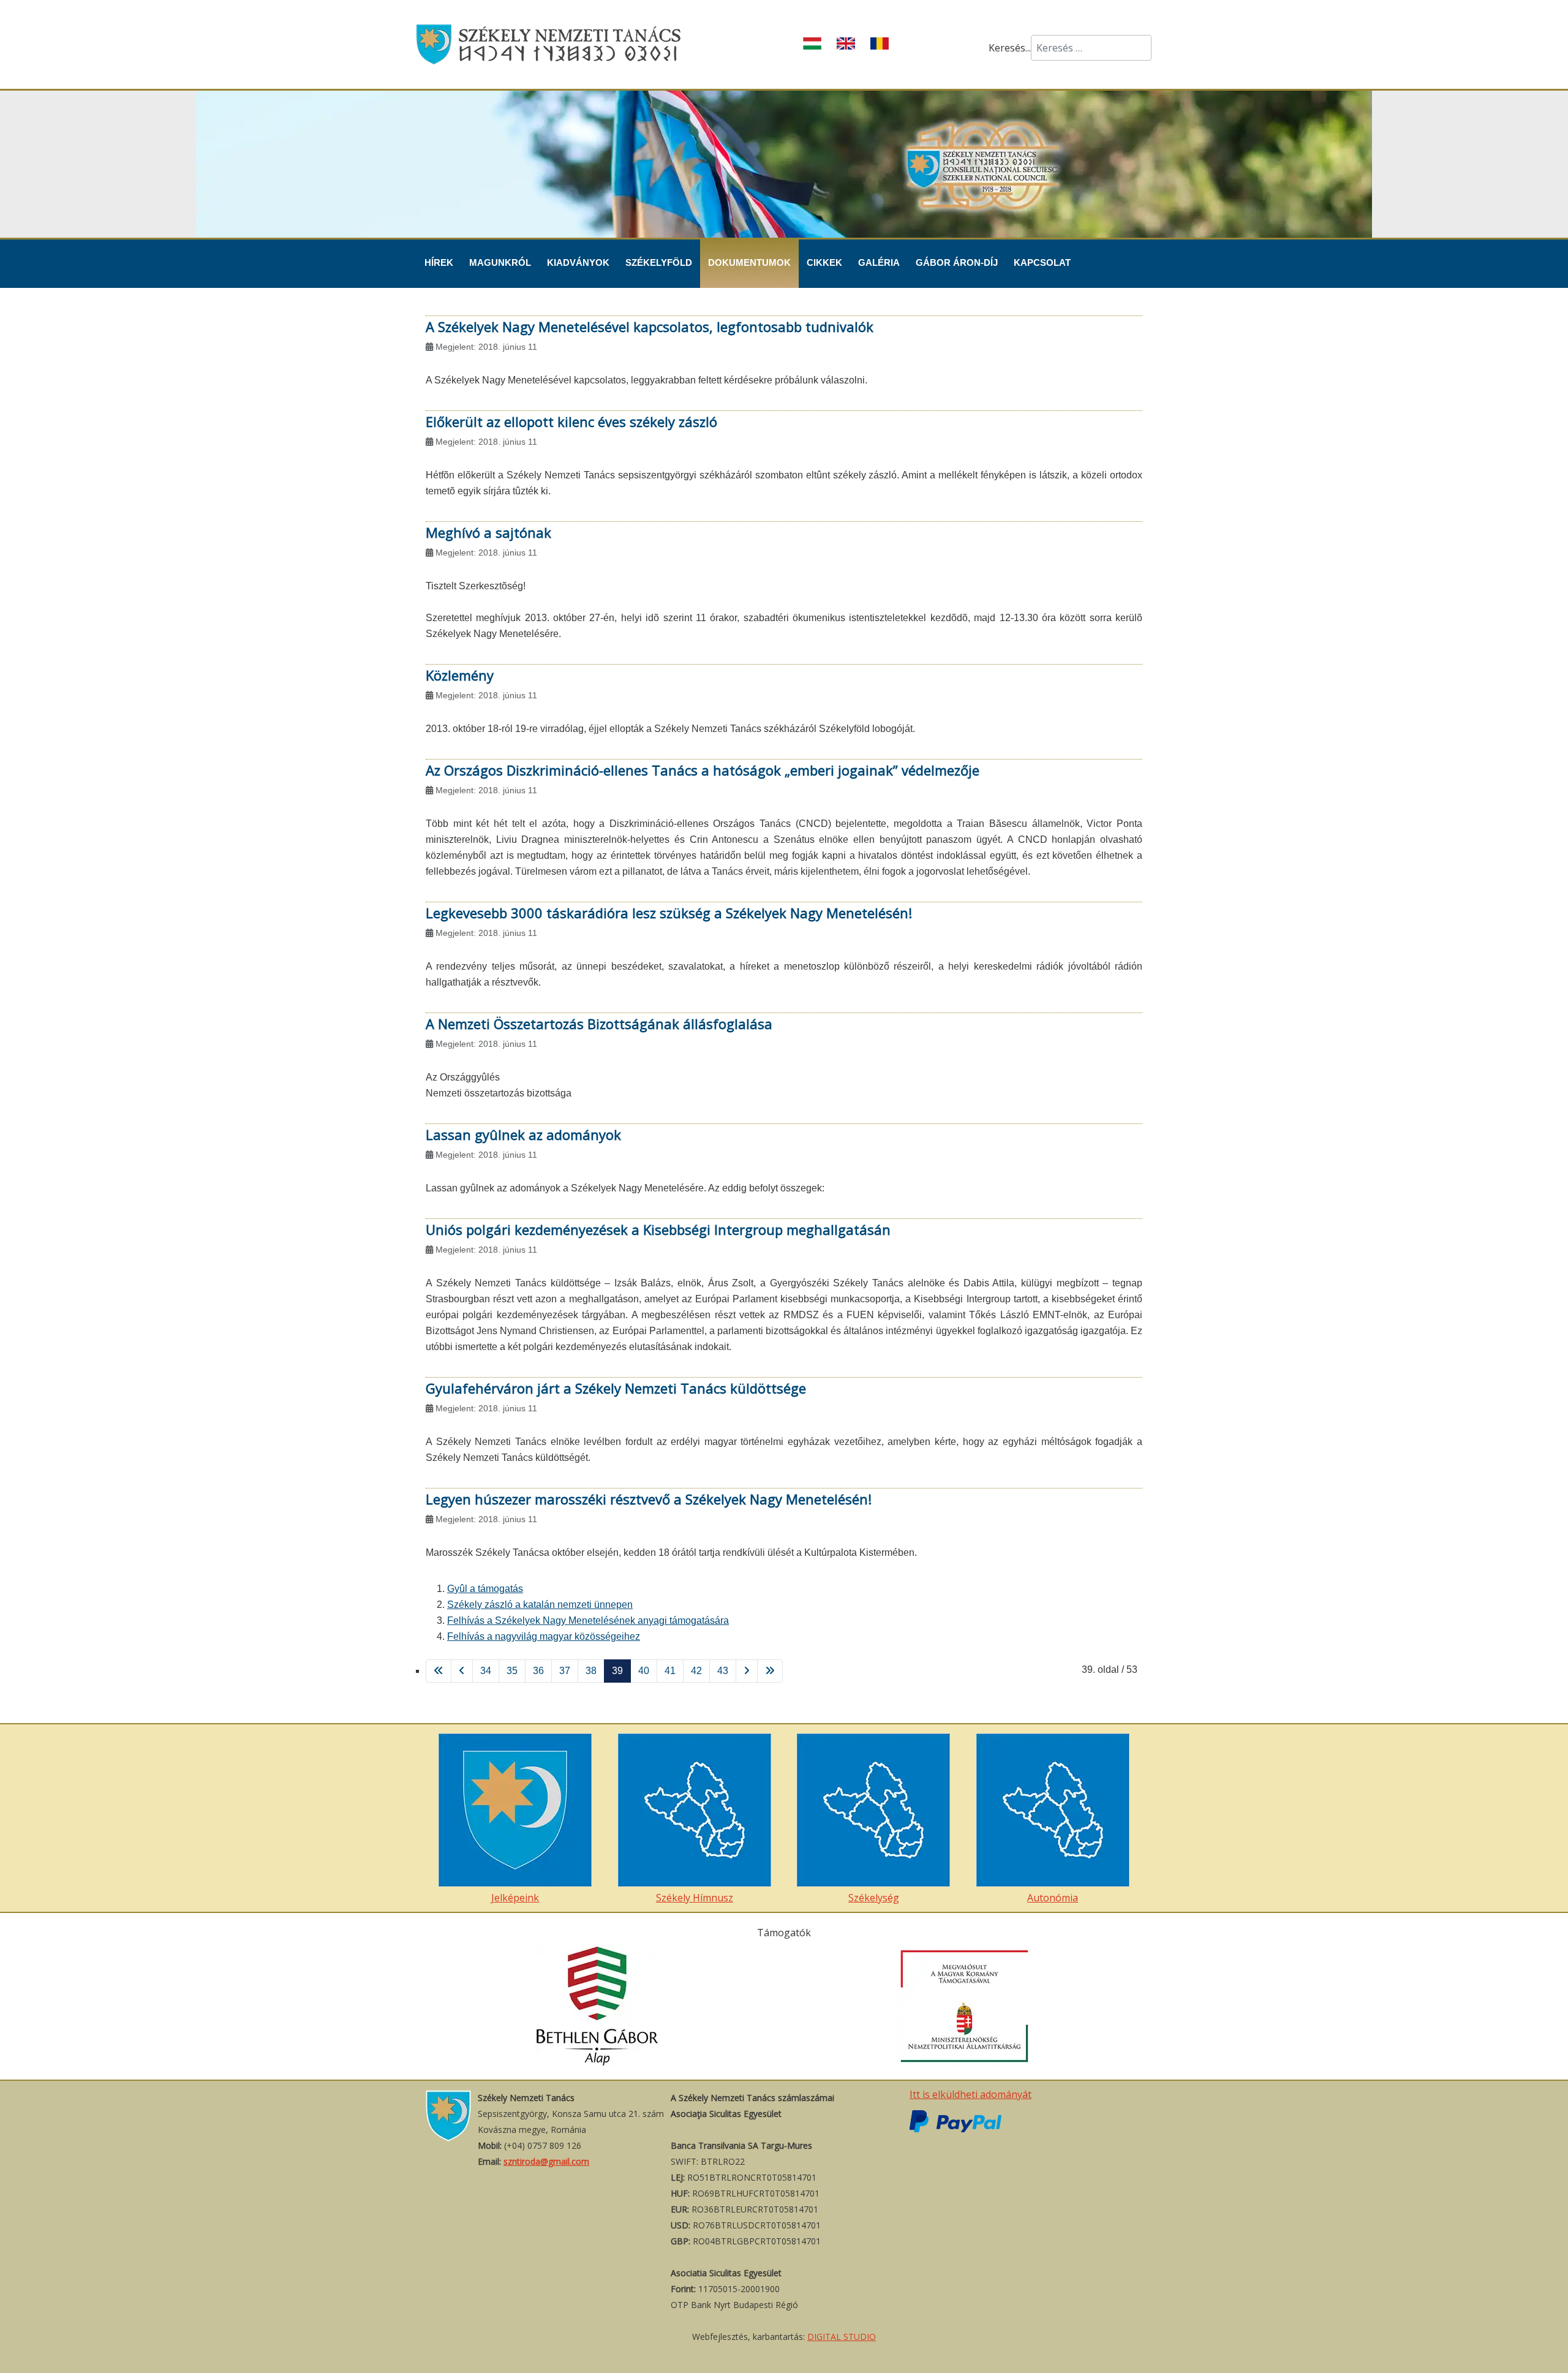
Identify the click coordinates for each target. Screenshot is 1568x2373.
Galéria (879, 262)
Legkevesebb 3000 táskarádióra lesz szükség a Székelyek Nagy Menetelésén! (669, 913)
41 (670, 1671)
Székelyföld (659, 262)
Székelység (874, 1898)
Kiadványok (578, 262)
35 (512, 1671)
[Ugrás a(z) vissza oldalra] (462, 1671)
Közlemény (460, 675)
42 (696, 1671)
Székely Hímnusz (695, 1898)
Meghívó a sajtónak (488, 532)
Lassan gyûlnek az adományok (523, 1134)
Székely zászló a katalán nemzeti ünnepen (540, 1605)
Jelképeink (515, 1898)
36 (538, 1671)
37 (565, 1671)
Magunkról (500, 262)
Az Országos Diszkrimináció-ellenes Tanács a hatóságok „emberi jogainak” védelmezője (703, 770)
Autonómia (1053, 1898)
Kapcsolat (1042, 262)
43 (723, 1671)
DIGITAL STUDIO (842, 2337)
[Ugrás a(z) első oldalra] (439, 1671)
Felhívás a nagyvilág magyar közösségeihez (544, 1636)
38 (591, 1671)
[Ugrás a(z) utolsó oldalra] (770, 1671)
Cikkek (824, 262)
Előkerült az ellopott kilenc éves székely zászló (571, 421)
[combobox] (1091, 48)
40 (644, 1671)
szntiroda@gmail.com (546, 2161)
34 (486, 1671)
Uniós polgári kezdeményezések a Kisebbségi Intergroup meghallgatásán (658, 1229)
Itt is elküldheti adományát (971, 2094)
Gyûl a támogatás (485, 1589)
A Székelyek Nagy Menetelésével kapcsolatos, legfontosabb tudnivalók (650, 326)
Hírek (439, 262)
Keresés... (1010, 48)
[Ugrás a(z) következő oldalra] (747, 1671)
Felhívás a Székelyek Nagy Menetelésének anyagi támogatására (588, 1620)
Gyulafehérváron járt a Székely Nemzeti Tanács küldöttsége (616, 1388)
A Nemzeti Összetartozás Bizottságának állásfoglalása (599, 1024)
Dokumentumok (749, 262)
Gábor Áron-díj (957, 262)
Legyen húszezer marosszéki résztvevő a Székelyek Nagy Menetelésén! (649, 1499)
